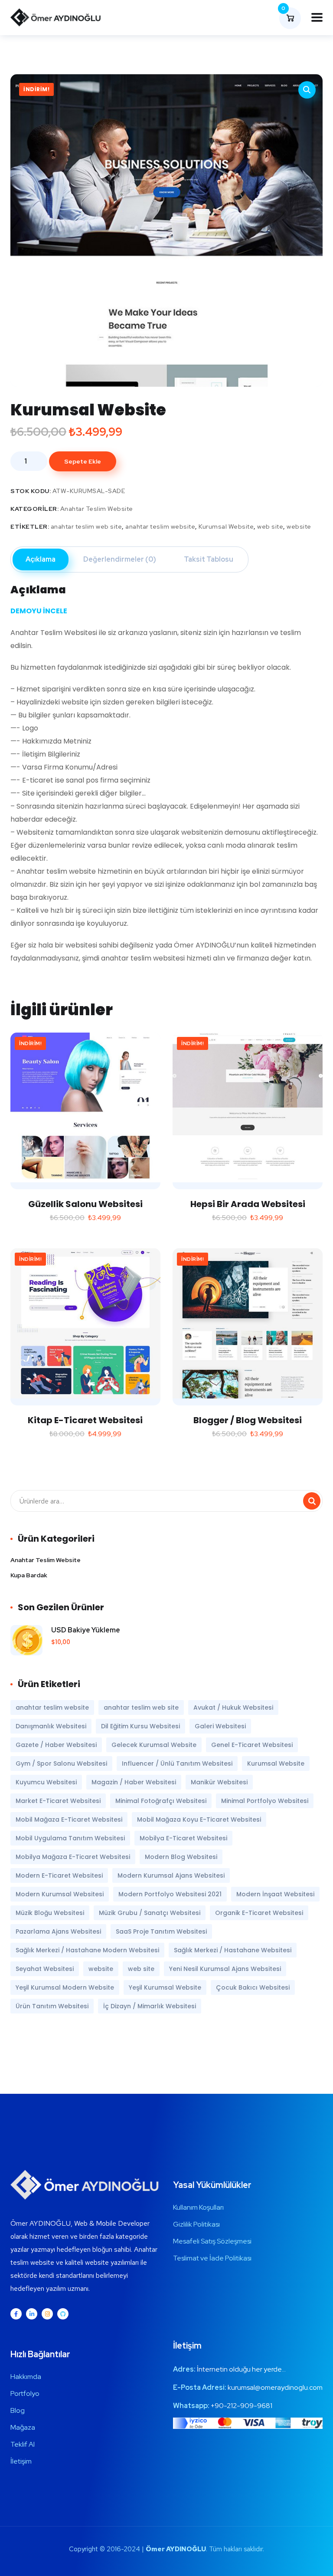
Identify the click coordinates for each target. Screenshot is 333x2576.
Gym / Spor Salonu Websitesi (61, 1763)
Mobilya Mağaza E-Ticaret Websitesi (73, 1857)
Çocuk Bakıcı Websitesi (253, 1987)
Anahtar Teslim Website (97, 509)
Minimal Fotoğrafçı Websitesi (161, 1801)
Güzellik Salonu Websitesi (85, 1204)
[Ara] (312, 1501)
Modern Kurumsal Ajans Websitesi (171, 1875)
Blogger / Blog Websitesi (248, 1420)
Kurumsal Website (226, 526)
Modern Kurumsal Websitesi (60, 1894)
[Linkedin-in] (32, 2314)
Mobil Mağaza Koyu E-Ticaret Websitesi (199, 1819)
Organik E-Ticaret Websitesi (259, 1913)
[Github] (63, 2314)
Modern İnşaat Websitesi (275, 1894)
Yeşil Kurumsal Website (165, 1987)
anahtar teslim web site (87, 526)
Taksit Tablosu (209, 559)
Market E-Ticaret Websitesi (58, 1801)
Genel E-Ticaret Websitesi (252, 1745)
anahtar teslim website (160, 526)
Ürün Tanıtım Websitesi (52, 2006)
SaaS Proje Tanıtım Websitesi (161, 1931)
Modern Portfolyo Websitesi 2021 (170, 1894)
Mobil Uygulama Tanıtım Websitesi (70, 1838)
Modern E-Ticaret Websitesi (59, 1875)
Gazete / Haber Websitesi (56, 1745)
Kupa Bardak (29, 1575)
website (299, 526)
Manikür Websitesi (219, 1782)
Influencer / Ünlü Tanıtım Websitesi (177, 1763)
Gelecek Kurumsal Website (154, 1745)
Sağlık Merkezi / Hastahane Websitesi (233, 1950)
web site (270, 526)
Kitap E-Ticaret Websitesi (85, 1420)
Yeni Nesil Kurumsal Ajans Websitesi (225, 1969)
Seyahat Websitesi (45, 1969)
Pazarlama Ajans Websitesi (58, 1931)
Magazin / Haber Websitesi (134, 1782)
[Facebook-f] (16, 2314)
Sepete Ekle (83, 461)
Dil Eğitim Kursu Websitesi (140, 1726)
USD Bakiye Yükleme (86, 1630)
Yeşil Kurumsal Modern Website (65, 1987)
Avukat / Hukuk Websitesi (233, 1707)
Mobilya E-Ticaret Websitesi (183, 1838)
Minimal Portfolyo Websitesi (265, 1801)
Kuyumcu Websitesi (46, 1782)
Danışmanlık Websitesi (51, 1726)
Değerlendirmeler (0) (120, 559)
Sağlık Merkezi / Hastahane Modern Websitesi (87, 1950)
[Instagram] (47, 2314)
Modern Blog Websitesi (181, 1857)
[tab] (41, 559)
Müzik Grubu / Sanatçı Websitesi (150, 1913)
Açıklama (41, 559)
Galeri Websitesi (220, 1726)
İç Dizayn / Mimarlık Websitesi (150, 2006)
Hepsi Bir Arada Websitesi (248, 1204)
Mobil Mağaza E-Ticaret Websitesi (69, 1819)
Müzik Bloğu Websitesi (50, 1913)
